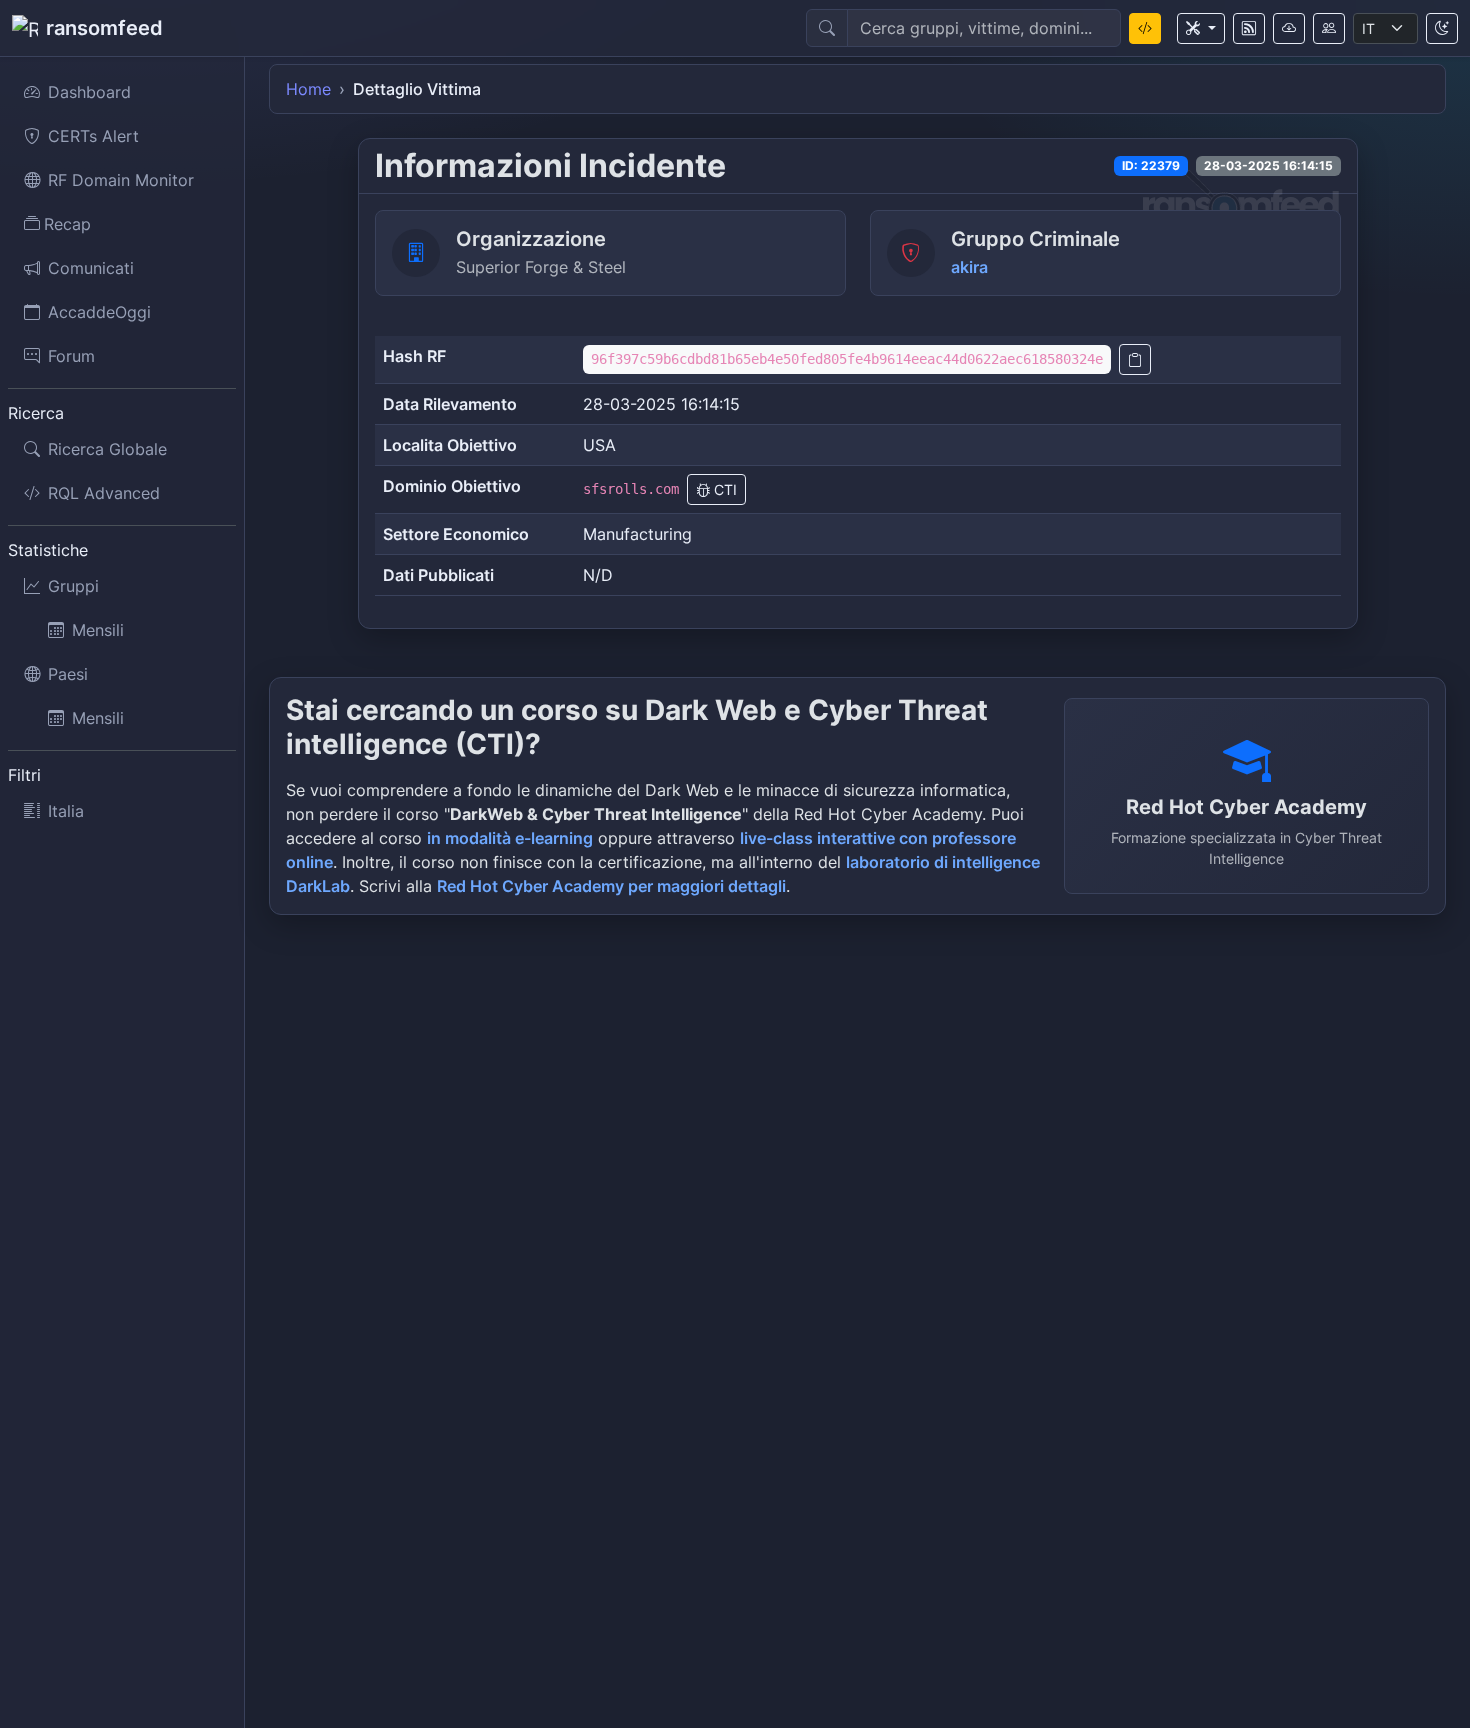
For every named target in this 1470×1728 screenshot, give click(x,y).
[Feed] (1249, 28)
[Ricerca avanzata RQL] (1145, 28)
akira (969, 267)
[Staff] (1329, 28)
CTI (723, 489)
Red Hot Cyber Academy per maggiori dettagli (611, 886)
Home (308, 89)
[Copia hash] (1135, 359)
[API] (1289, 28)
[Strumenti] (1201, 28)
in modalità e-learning (510, 838)
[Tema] (1442, 28)
